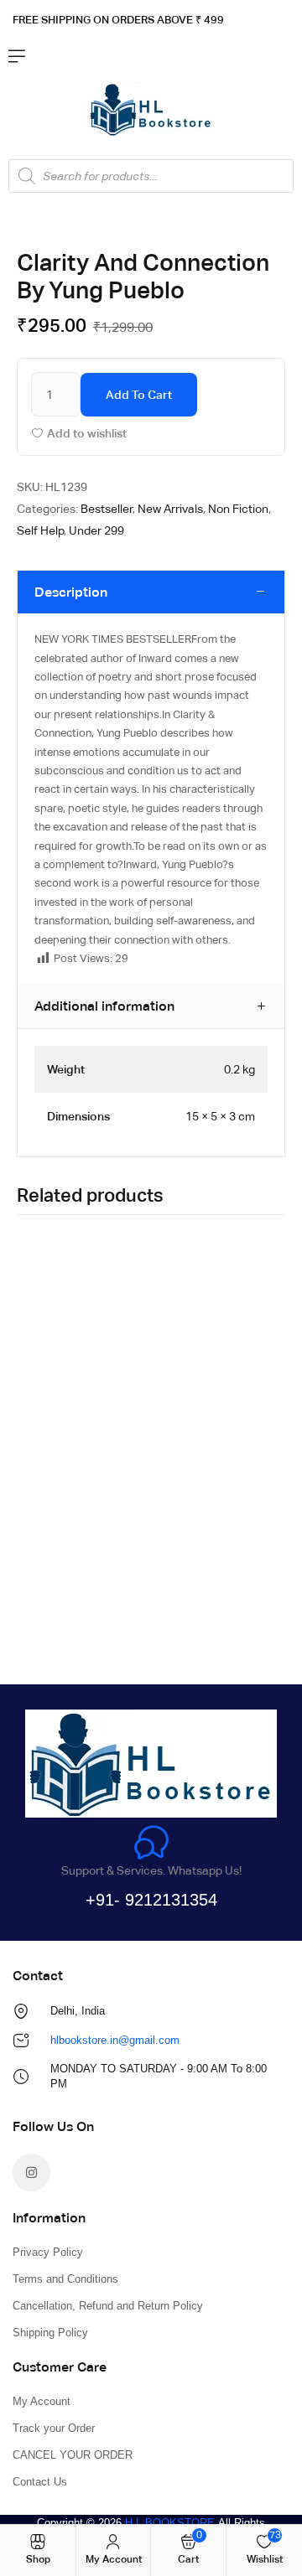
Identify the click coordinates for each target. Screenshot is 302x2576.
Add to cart (139, 395)
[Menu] (17, 56)
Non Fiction (238, 509)
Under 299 (96, 530)
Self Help (40, 530)
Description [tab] (71, 592)
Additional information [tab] (104, 1006)
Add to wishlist (87, 433)
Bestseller (107, 509)
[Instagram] (31, 2173)
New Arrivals (170, 509)
